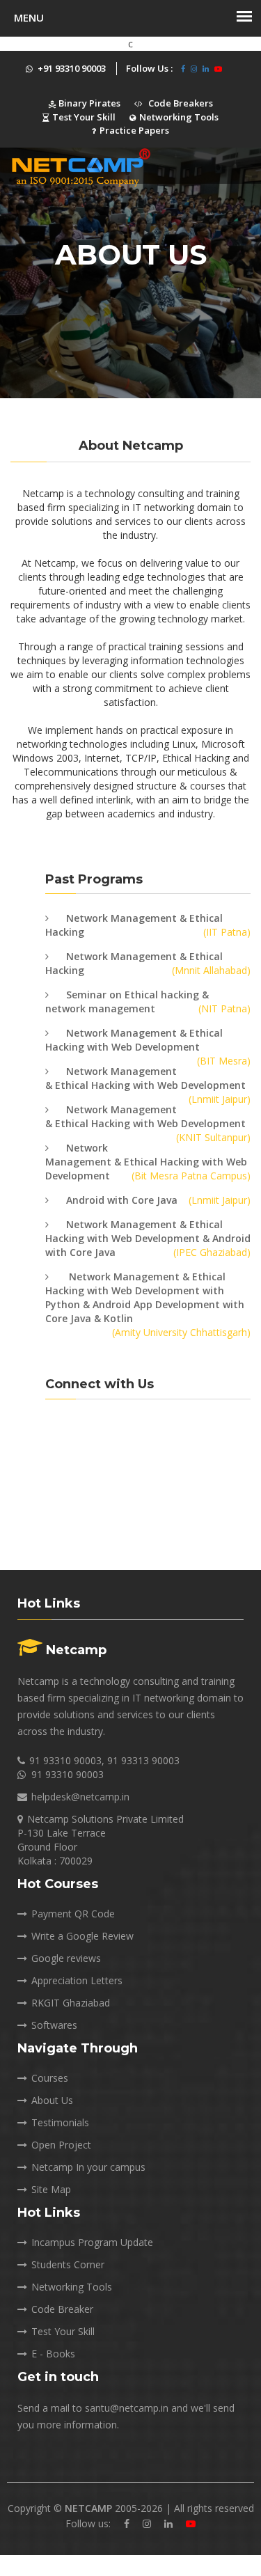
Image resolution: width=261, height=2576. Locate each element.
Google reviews (66, 1958)
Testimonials (60, 2122)
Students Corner (68, 2264)
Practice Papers (134, 130)
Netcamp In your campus (88, 2167)
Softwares (54, 2025)
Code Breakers (180, 103)
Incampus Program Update (92, 2242)
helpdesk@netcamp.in (80, 1797)
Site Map (51, 2189)
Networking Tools (179, 117)
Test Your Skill (84, 117)
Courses (50, 2078)
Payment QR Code (73, 1914)
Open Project (61, 2145)
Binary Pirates (88, 103)
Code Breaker (62, 2309)
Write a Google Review (82, 1936)
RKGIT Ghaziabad (71, 2003)
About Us (52, 2100)
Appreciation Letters (77, 1980)
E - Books (53, 2354)
